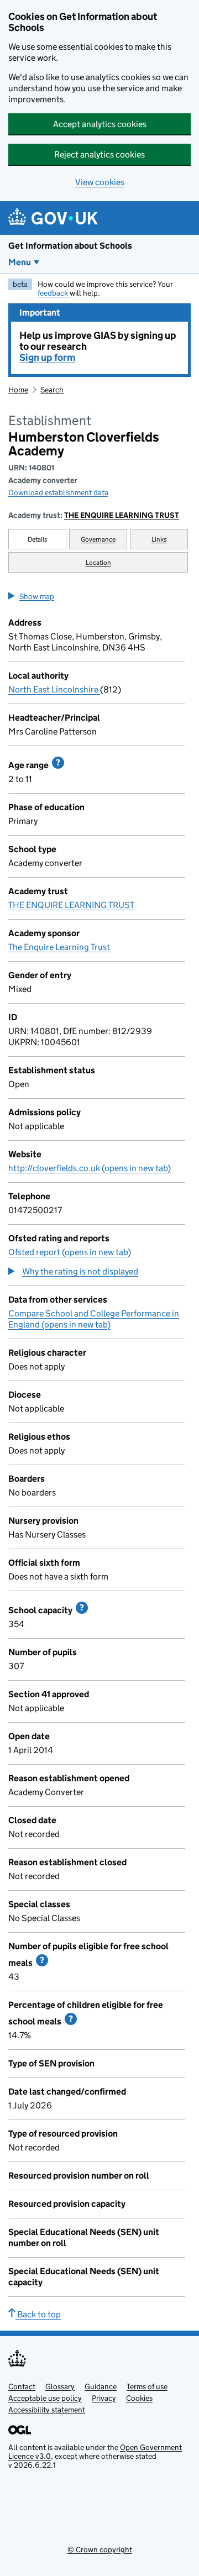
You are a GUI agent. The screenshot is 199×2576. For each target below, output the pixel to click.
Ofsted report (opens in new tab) (70, 1252)
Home (18, 390)
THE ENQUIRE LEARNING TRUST (122, 515)
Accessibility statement (47, 2410)
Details (38, 539)
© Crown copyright (100, 2549)
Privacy (104, 2398)
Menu (20, 262)
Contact (22, 2386)
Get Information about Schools (70, 246)
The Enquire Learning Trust (59, 947)
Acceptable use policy (45, 2398)
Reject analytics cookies (99, 154)
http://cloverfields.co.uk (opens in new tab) (90, 1168)
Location (98, 562)
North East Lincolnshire (54, 689)
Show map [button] (37, 596)
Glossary (60, 2386)
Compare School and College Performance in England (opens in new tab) (94, 1319)
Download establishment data (58, 492)
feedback (54, 293)
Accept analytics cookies (100, 124)
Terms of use (147, 2386)
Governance (98, 539)
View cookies (100, 182)
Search (52, 390)
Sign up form (47, 358)
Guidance (101, 2386)
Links (159, 539)
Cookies (139, 2398)
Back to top (38, 2314)
